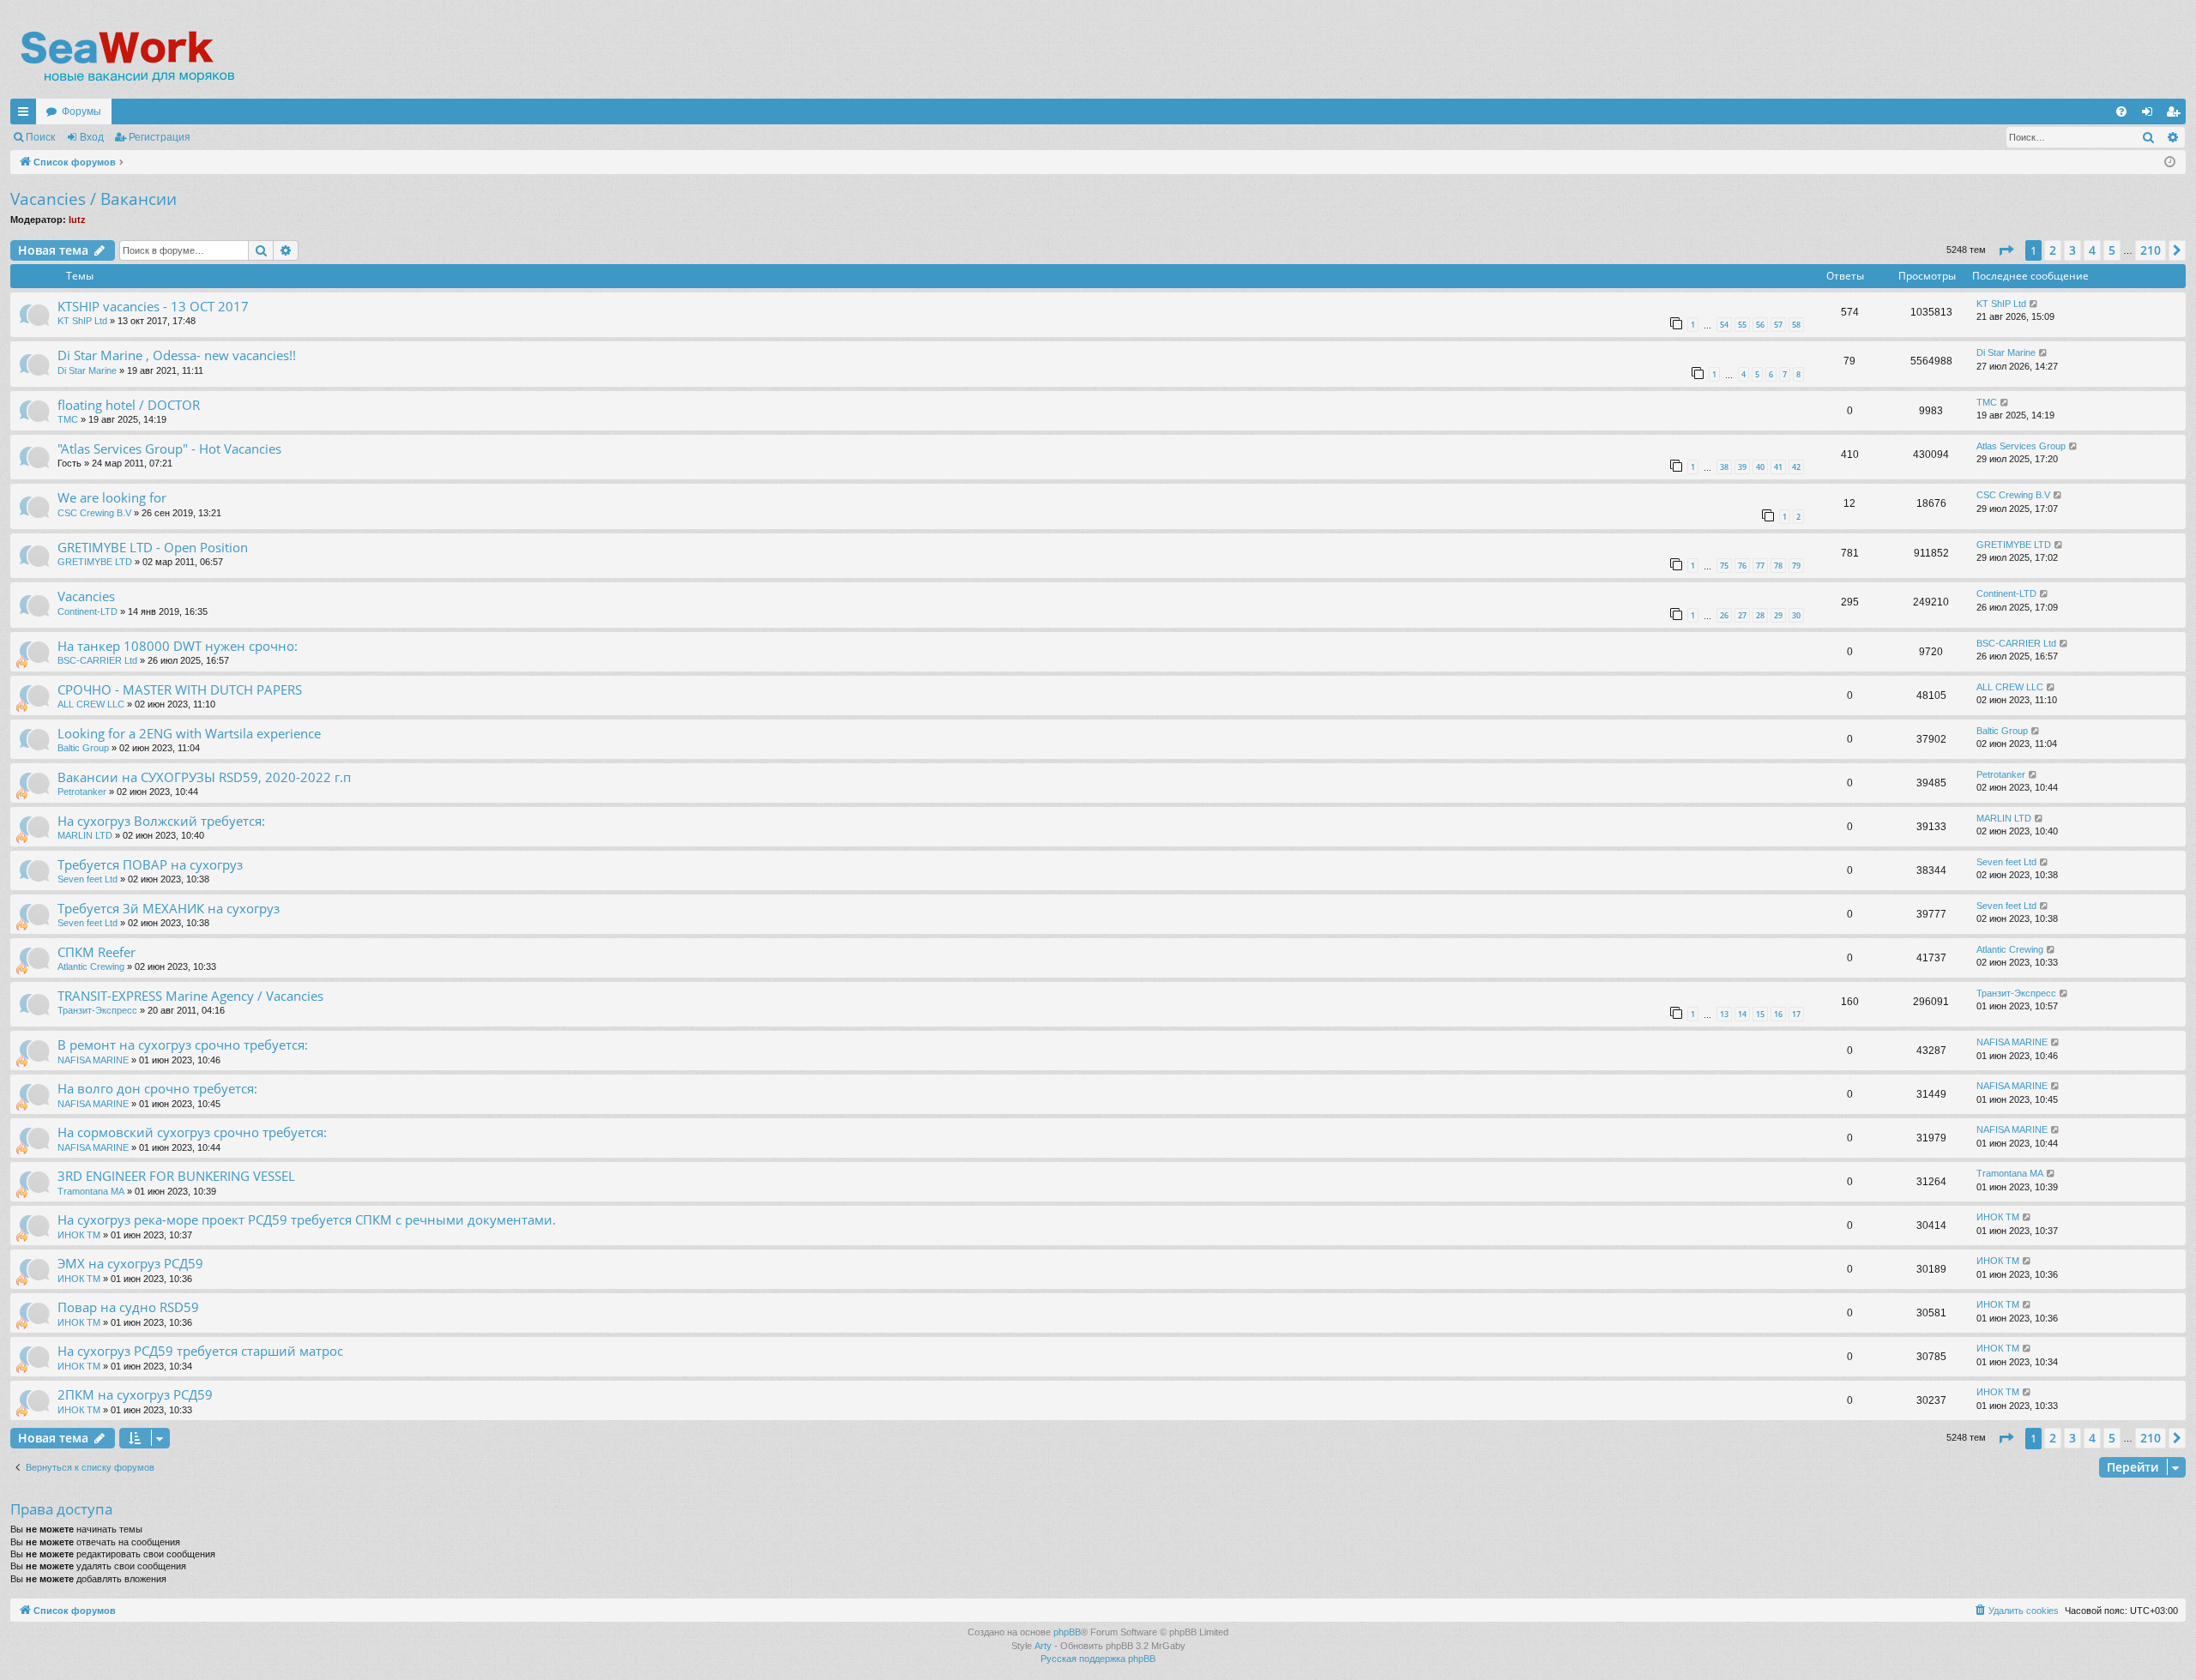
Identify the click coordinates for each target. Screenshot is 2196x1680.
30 (1796, 615)
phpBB (1067, 1632)
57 (1778, 325)
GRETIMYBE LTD (95, 562)
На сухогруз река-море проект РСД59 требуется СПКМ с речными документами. (307, 1219)
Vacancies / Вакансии (94, 199)
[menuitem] (2121, 111)
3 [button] (2072, 250)
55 (1742, 325)
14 (1742, 1014)
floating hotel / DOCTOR (129, 405)
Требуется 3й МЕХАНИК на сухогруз (169, 908)
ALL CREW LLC (91, 704)
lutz (77, 220)
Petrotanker (82, 792)
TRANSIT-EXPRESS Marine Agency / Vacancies (190, 996)
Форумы (81, 111)
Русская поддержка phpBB (1098, 1659)
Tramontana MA (91, 1191)
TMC (68, 419)
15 (1760, 1014)
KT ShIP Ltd (82, 321)
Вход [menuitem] (2151, 115)
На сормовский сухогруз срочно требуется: (192, 1132)
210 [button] (2151, 250)
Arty (1043, 1646)
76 (1742, 566)
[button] (2006, 250)
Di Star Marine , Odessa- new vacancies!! (177, 355)
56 (1760, 325)
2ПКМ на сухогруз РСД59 (135, 1394)
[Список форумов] (127, 56)
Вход (92, 137)
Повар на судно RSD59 (128, 1307)
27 (1742, 615)
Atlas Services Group (2021, 446)
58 (1796, 325)
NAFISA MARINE (93, 1060)
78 (1778, 566)
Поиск (40, 137)
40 (1760, 467)
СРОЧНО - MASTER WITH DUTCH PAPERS (180, 689)
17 (1796, 1014)
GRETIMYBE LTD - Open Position (153, 547)
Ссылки (27, 115)
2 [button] (2053, 250)
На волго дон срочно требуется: (157, 1088)
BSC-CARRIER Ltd (97, 660)
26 (1724, 615)
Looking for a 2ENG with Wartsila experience (189, 733)
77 (1760, 566)
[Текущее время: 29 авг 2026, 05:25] (2170, 163)
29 (1778, 615)
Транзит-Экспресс (97, 1010)
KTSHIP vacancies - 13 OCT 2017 (153, 306)
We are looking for (112, 497)
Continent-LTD (87, 611)
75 (1724, 566)
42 (1796, 467)
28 (1760, 615)
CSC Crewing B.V (94, 513)
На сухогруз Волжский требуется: (161, 821)
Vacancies (86, 596)
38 (1724, 467)
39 (1742, 467)
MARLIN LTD (85, 835)
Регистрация (160, 137)
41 (1778, 467)
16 (1778, 1014)
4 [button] (2092, 250)
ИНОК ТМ (79, 1235)
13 (1724, 1014)
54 (1724, 325)
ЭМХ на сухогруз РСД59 (130, 1263)
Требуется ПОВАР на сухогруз (150, 864)
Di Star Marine (87, 370)
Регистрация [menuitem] (2176, 115)
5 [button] (2112, 250)
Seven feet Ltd (87, 879)
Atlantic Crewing (91, 966)
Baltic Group (83, 748)
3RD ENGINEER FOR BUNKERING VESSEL (176, 1176)
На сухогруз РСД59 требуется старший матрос (200, 1351)
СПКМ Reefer (97, 952)
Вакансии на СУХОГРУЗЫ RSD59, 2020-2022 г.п (204, 777)
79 (1796, 566)
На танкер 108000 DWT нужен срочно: (178, 646)
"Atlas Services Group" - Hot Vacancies (169, 449)
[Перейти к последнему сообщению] (2034, 304)
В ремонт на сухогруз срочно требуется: (183, 1045)
